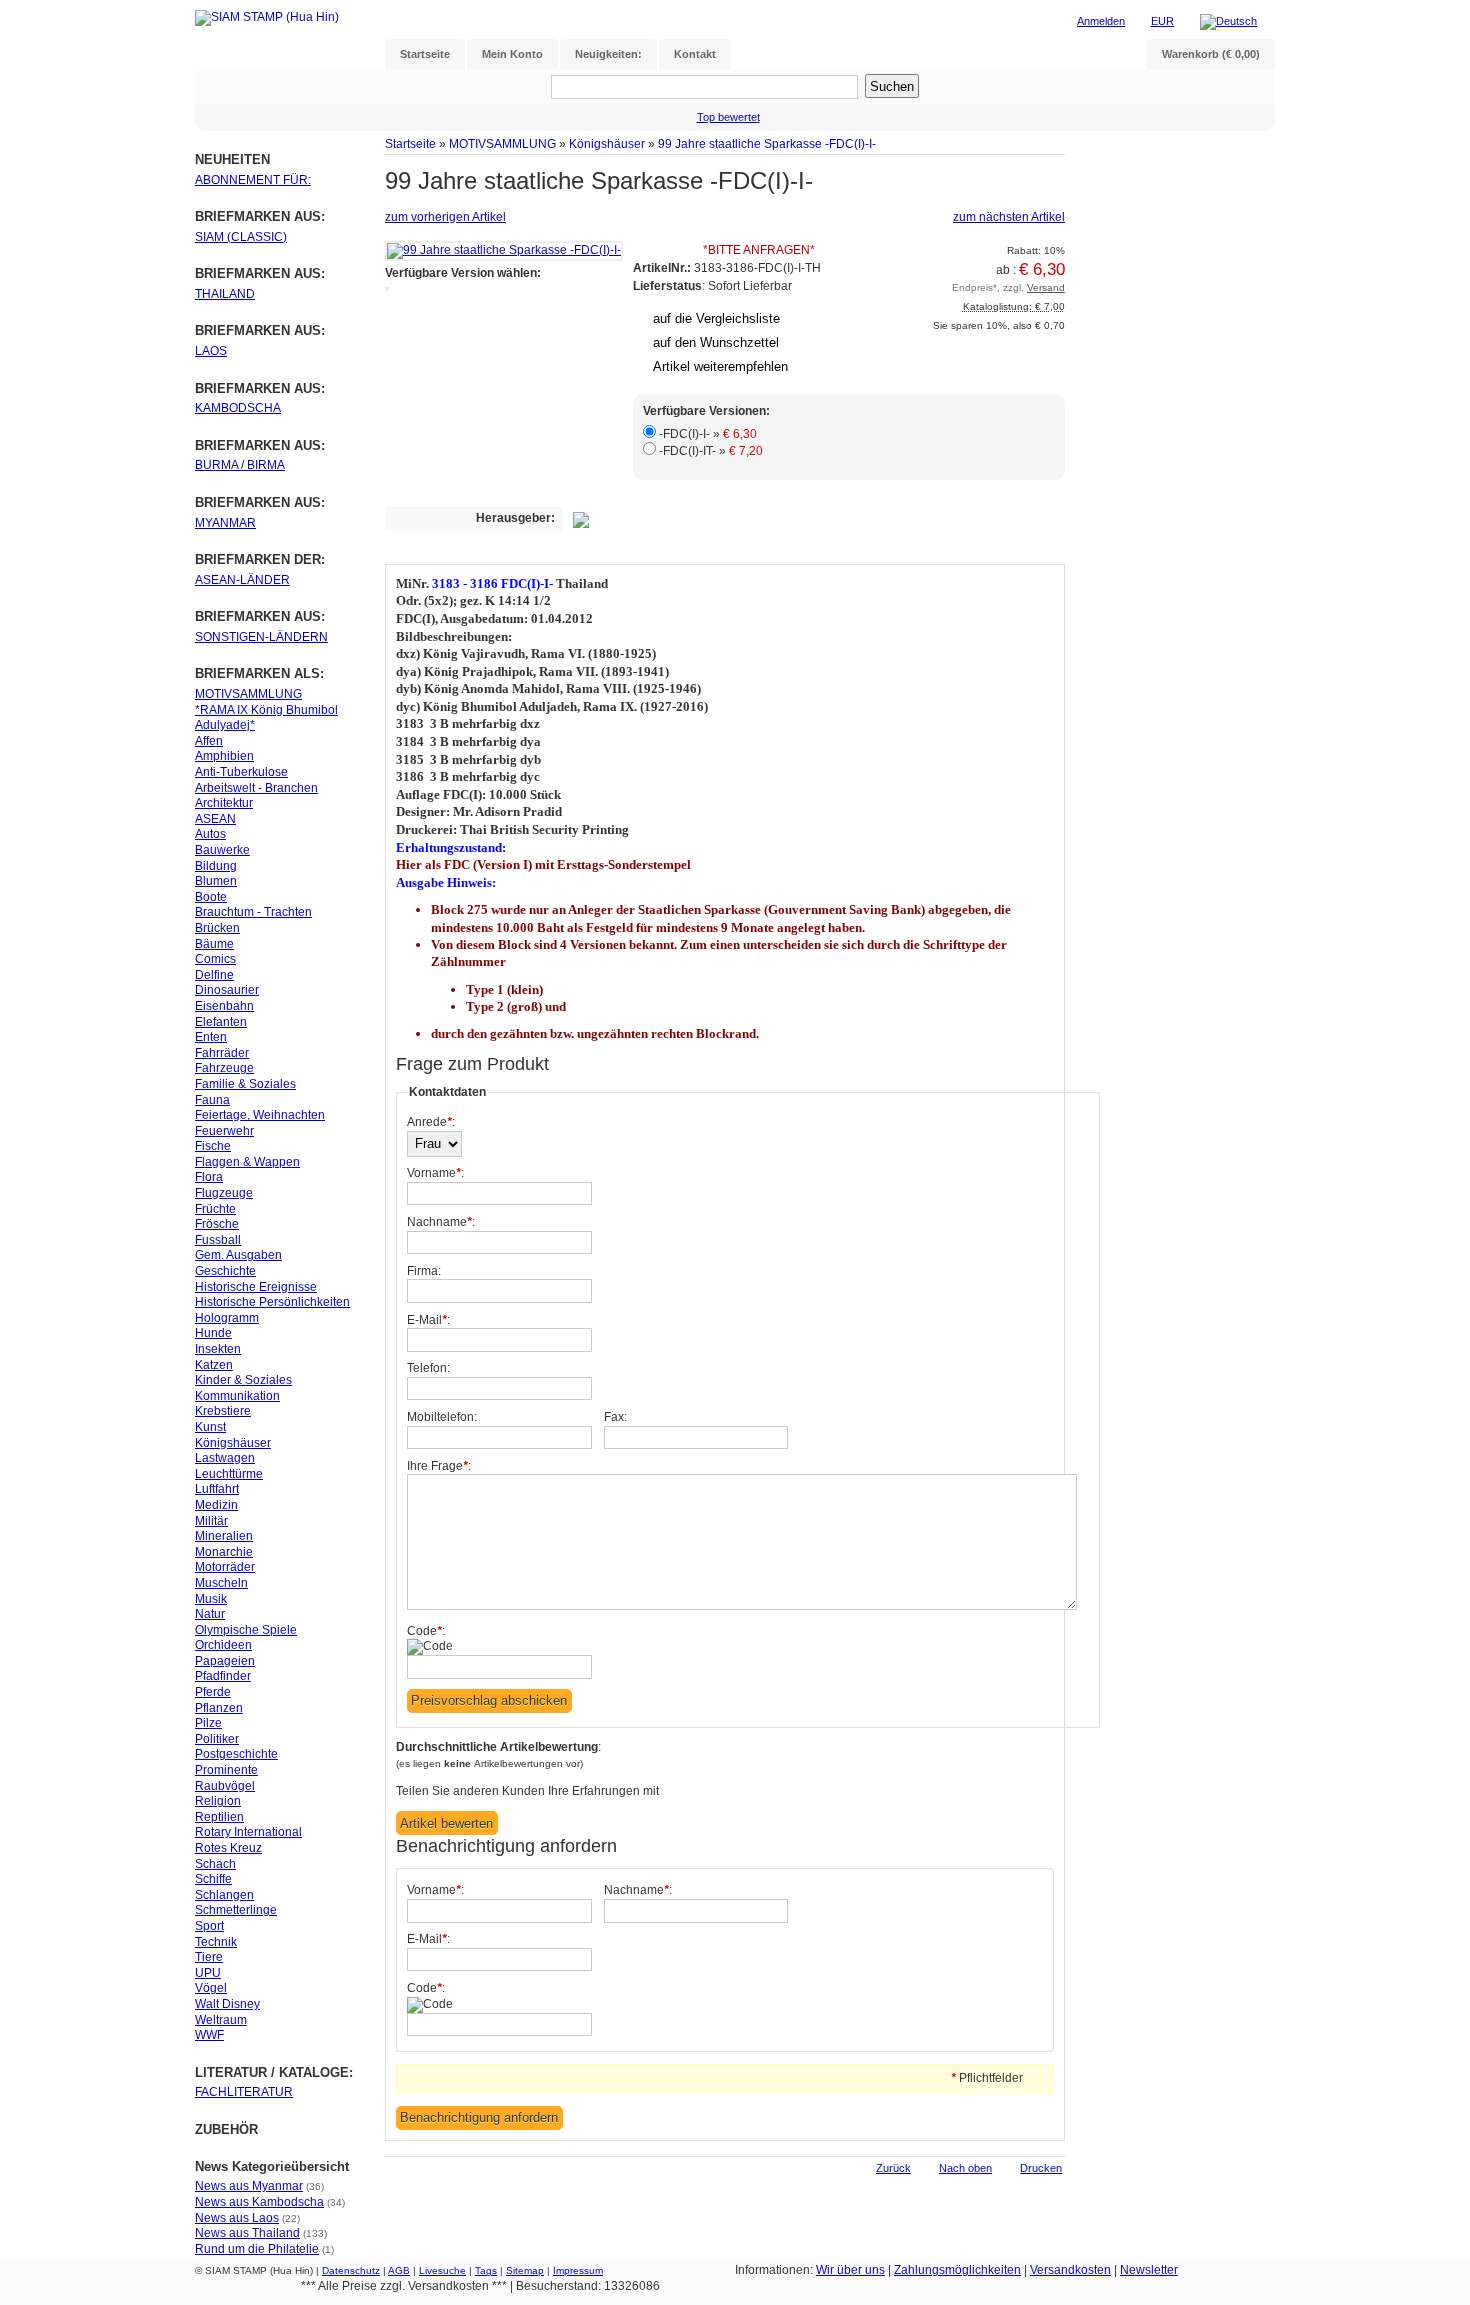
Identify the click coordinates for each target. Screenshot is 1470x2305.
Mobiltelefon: (442, 1417)
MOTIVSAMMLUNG (502, 143)
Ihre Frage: (439, 1466)
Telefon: (428, 1368)
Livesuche (442, 2270)
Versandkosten (1070, 2270)
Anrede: (431, 1122)
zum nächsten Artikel (1009, 217)
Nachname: (441, 1222)
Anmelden (1101, 21)
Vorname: (435, 1173)
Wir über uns (850, 2270)
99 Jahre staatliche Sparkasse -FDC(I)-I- (767, 143)
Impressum (578, 2270)
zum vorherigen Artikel (445, 217)
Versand (1046, 287)
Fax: (615, 1417)
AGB (399, 2270)
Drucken (1041, 2168)
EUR (1162, 21)
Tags (486, 2270)
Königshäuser (607, 143)
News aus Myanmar (249, 2186)
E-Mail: (428, 1320)
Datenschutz (351, 2270)
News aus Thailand (247, 2233)
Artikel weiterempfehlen (720, 366)
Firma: (424, 1271)
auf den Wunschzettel (716, 342)
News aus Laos (237, 2218)
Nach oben (965, 2168)
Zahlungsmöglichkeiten (957, 2270)
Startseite (410, 143)
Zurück (893, 2168)
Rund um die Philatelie (257, 2249)
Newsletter (1149, 2270)
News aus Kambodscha (259, 2202)
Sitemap (525, 2270)
